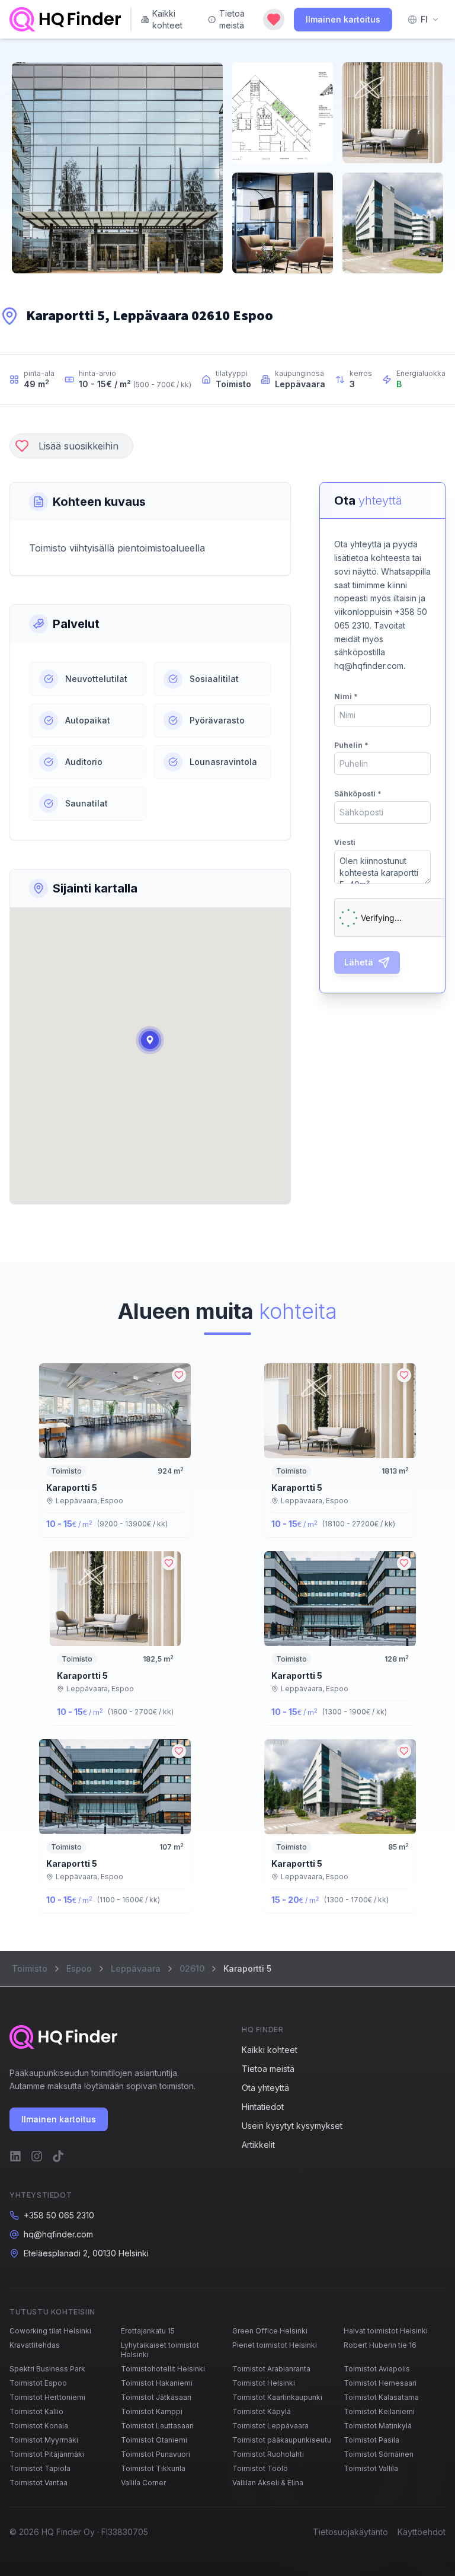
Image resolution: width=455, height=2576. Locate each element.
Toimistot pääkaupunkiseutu (282, 2440)
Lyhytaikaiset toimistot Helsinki (160, 2350)
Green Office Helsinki (270, 2331)
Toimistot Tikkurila (153, 2468)
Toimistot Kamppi (152, 2411)
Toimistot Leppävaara (270, 2426)
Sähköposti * (358, 794)
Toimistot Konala (39, 2426)
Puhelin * (351, 745)
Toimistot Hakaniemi (157, 2383)
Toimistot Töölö (260, 2468)
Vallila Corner (143, 2483)
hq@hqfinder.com (58, 2234)
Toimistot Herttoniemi (47, 2397)
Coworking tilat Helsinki (50, 2331)
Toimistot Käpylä (262, 2411)
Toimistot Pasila (371, 2440)
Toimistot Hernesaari (380, 2383)
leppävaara (136, 1968)
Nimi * (346, 696)
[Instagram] (37, 2156)
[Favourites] (274, 20)
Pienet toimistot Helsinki (275, 2345)
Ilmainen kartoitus (343, 19)
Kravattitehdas (35, 2345)
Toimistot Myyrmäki (44, 2440)
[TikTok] (58, 2156)
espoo (79, 1968)
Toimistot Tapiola (40, 2468)
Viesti (345, 842)
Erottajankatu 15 (148, 2331)
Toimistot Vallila (371, 2468)
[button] (150, 1040)
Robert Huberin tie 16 (380, 2345)
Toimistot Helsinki (264, 2383)
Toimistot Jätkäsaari (156, 2397)
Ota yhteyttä (265, 2088)
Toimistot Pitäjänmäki (47, 2454)
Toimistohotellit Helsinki (163, 2369)
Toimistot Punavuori (156, 2454)
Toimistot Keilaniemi (379, 2411)
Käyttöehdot (422, 2532)
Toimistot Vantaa (39, 2483)
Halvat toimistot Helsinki (386, 2331)
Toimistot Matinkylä (378, 2426)
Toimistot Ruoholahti (268, 2454)
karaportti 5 (72, 1488)
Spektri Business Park (47, 2369)
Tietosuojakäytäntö (350, 2532)
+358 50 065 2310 (59, 2215)
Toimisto (30, 1968)
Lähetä (359, 962)
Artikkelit (258, 2145)
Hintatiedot (263, 2107)
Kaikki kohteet (167, 19)
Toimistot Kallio (36, 2411)
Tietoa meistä (232, 19)
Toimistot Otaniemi (154, 2440)
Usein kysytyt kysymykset (292, 2126)
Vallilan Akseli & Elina (268, 2483)
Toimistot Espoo (38, 2383)
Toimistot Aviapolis (377, 2369)
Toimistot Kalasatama (381, 2397)
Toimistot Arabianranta (271, 2369)
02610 (192, 1968)
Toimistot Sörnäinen (379, 2454)
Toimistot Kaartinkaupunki (277, 2397)
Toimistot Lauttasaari (157, 2426)
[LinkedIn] (15, 2156)
